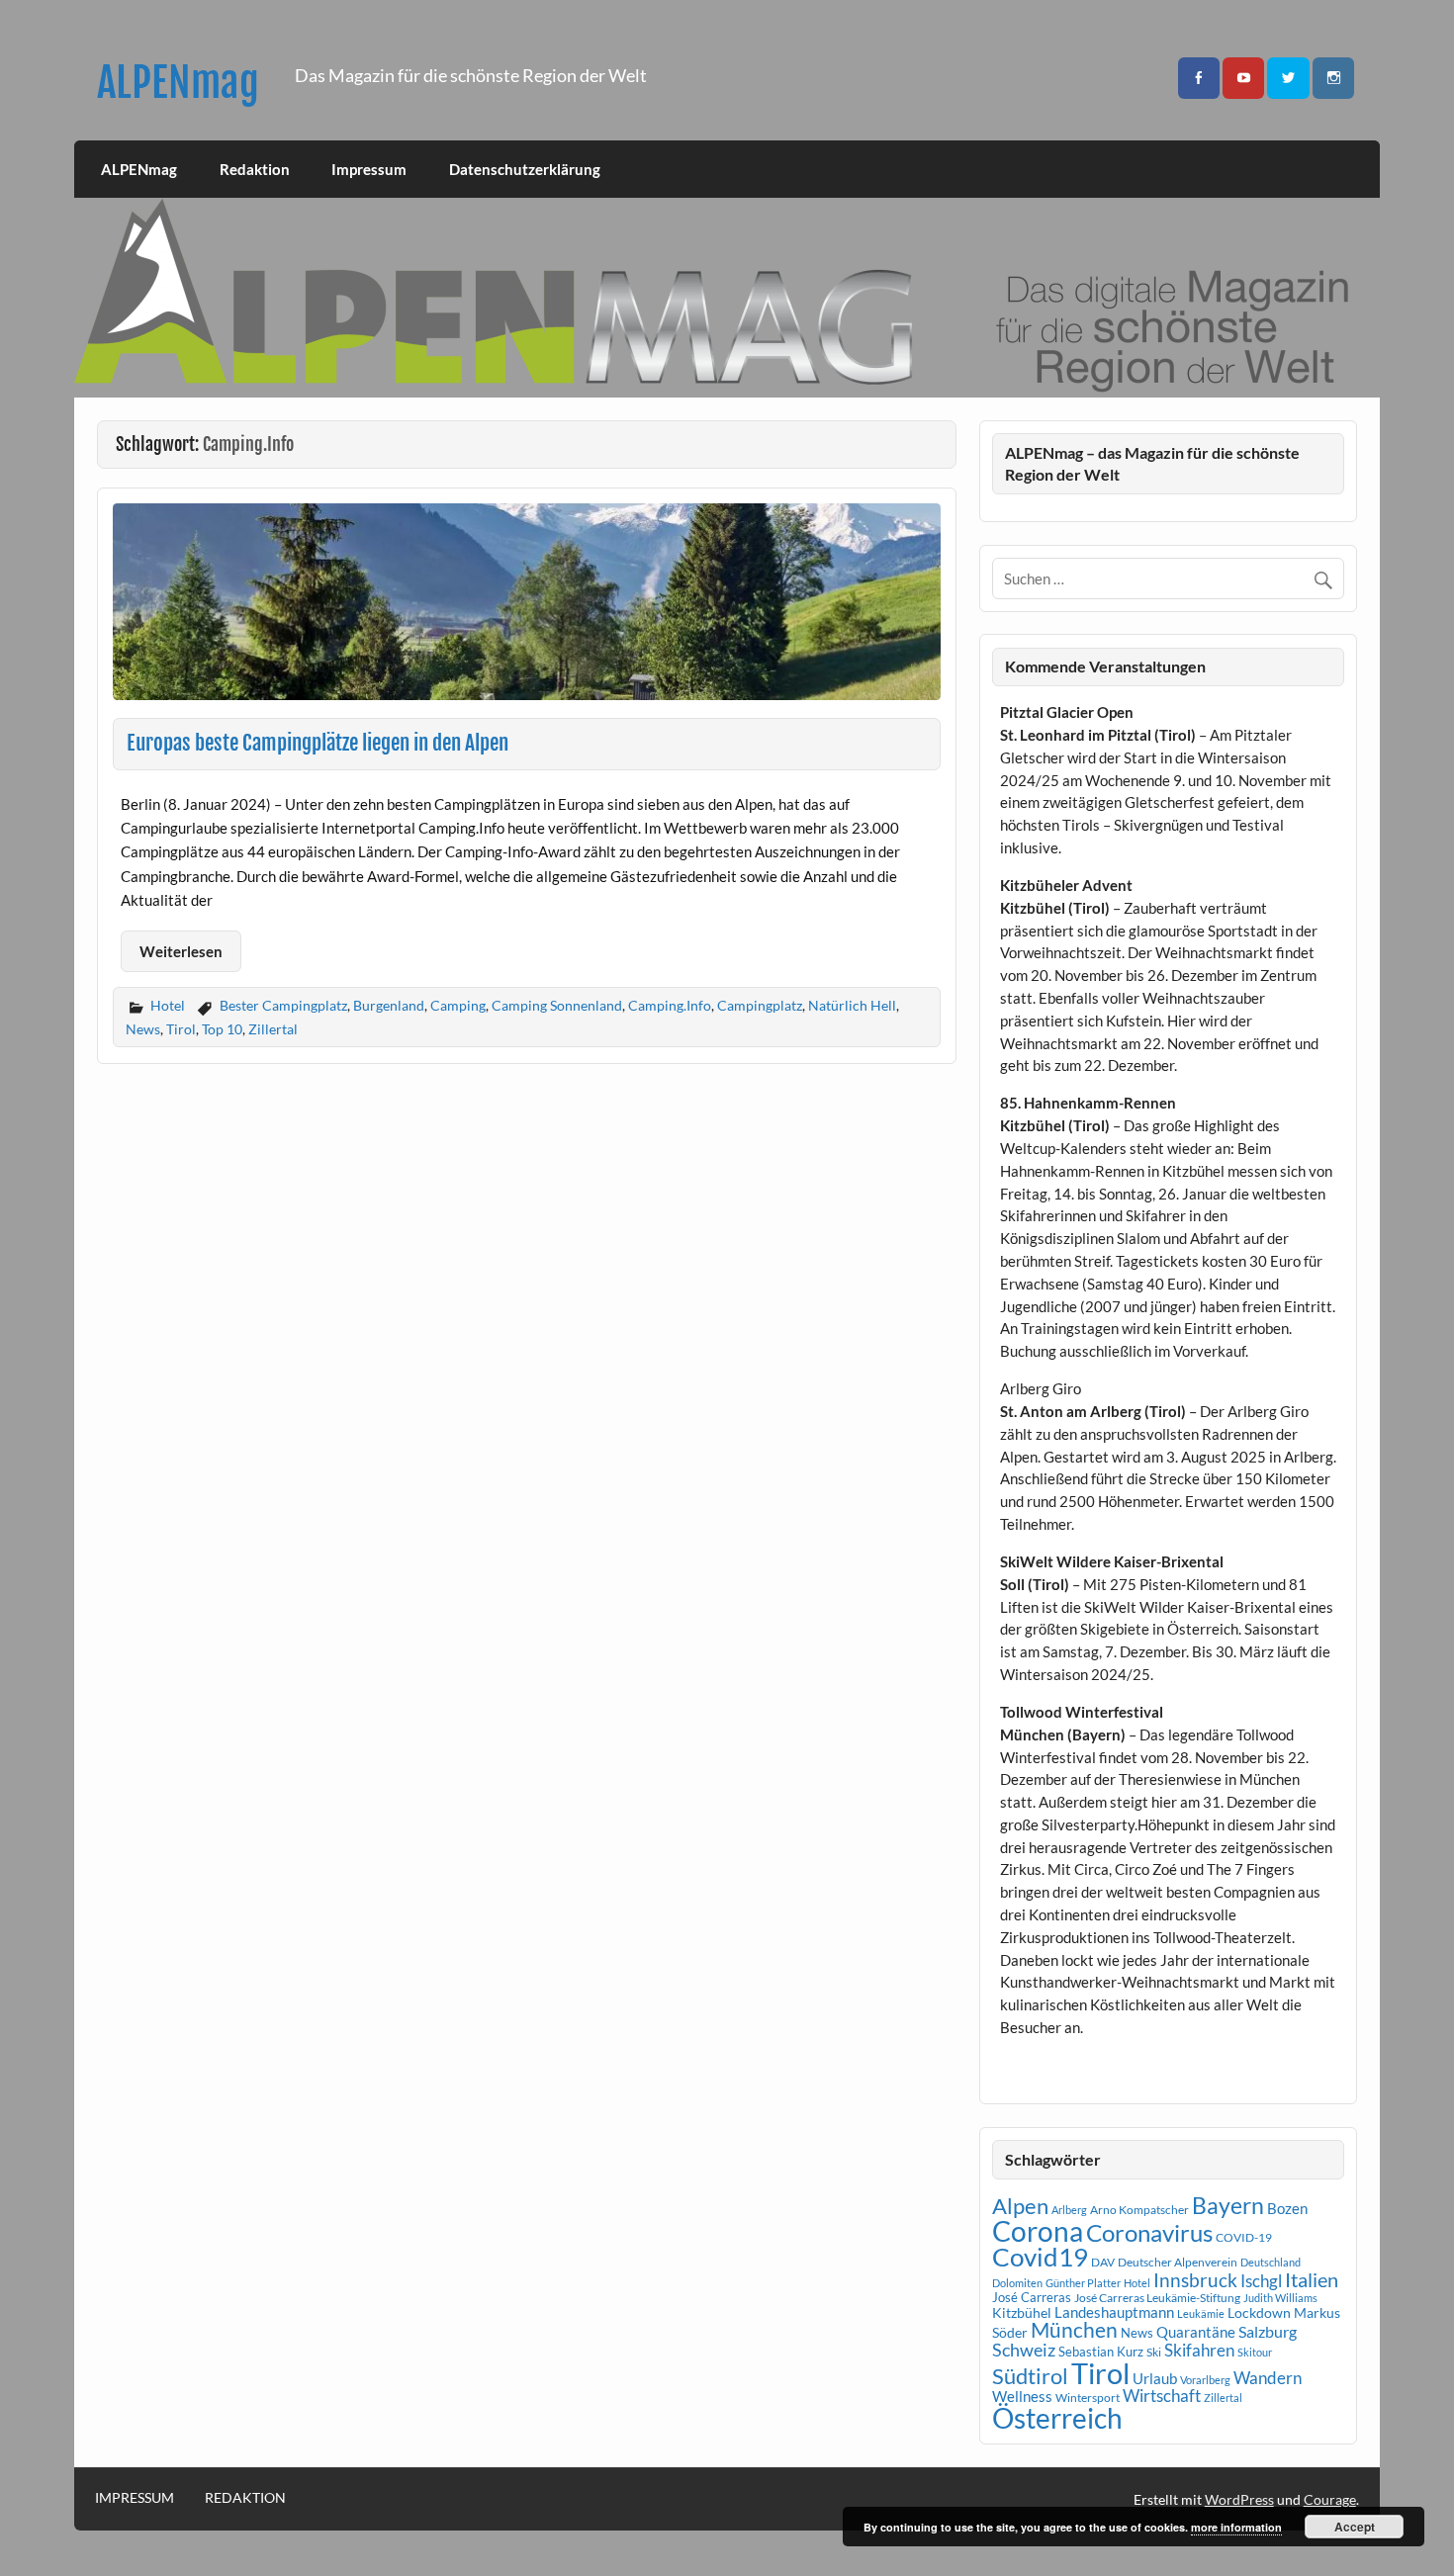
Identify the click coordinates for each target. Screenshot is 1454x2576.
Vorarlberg (1205, 2380)
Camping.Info (670, 1005)
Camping (458, 1005)
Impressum (369, 169)
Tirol (181, 1029)
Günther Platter (1083, 2283)
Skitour (1255, 2352)
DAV (1103, 2262)
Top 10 (222, 1029)
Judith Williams (1280, 2298)
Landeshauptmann (1114, 2312)
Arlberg (1069, 2210)
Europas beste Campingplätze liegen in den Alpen (318, 743)
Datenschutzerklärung (525, 169)
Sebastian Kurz (1101, 2352)
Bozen (1287, 2208)
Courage (1330, 2499)
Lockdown (1259, 2313)
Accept (1355, 2527)
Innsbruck (1195, 2280)
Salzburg (1268, 2331)
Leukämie (1201, 2313)
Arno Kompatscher (1139, 2210)
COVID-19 (1244, 2237)
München (1074, 2330)
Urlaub (1155, 2378)
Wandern (1268, 2378)
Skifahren (1199, 2350)
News (143, 1029)
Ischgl (1261, 2281)
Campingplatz (760, 1005)
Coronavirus (1149, 2232)
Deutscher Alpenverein (1178, 2262)
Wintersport (1088, 2398)
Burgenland (389, 1005)
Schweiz (1024, 2350)
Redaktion (255, 169)
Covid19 (1040, 2257)
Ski (1154, 2352)
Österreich (1057, 2418)
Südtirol (1030, 2376)
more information (1236, 2527)
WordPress (1239, 2499)
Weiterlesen (181, 951)
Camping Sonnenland (557, 1005)
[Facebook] (1199, 79)
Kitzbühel (1022, 2313)
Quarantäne (1196, 2332)
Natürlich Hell (852, 1005)
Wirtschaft (1162, 2396)
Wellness (1022, 2396)
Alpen (1020, 2206)
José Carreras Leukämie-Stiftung (1157, 2298)
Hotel (168, 1005)
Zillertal (273, 1029)
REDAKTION (245, 2498)
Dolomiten (1017, 2283)
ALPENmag (178, 83)
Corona (1038, 2231)
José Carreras (1032, 2297)
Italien (1312, 2280)
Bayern (1228, 2205)
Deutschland (1271, 2262)
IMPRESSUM (135, 2498)
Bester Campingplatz (283, 1005)
